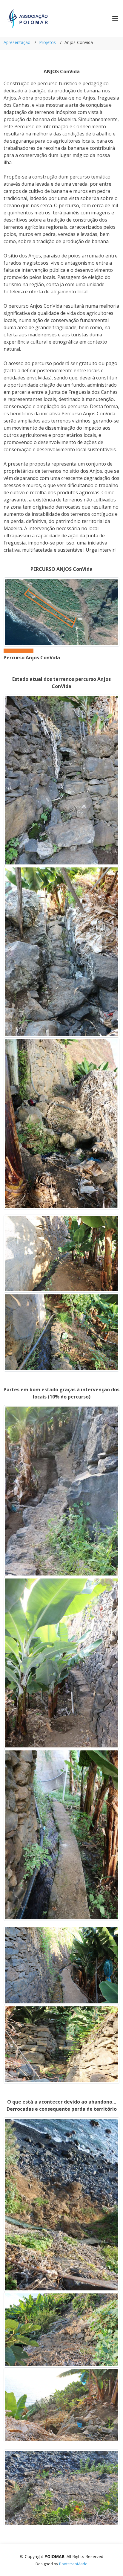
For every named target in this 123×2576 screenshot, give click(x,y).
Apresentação (17, 42)
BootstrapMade (73, 2564)
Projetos (47, 42)
